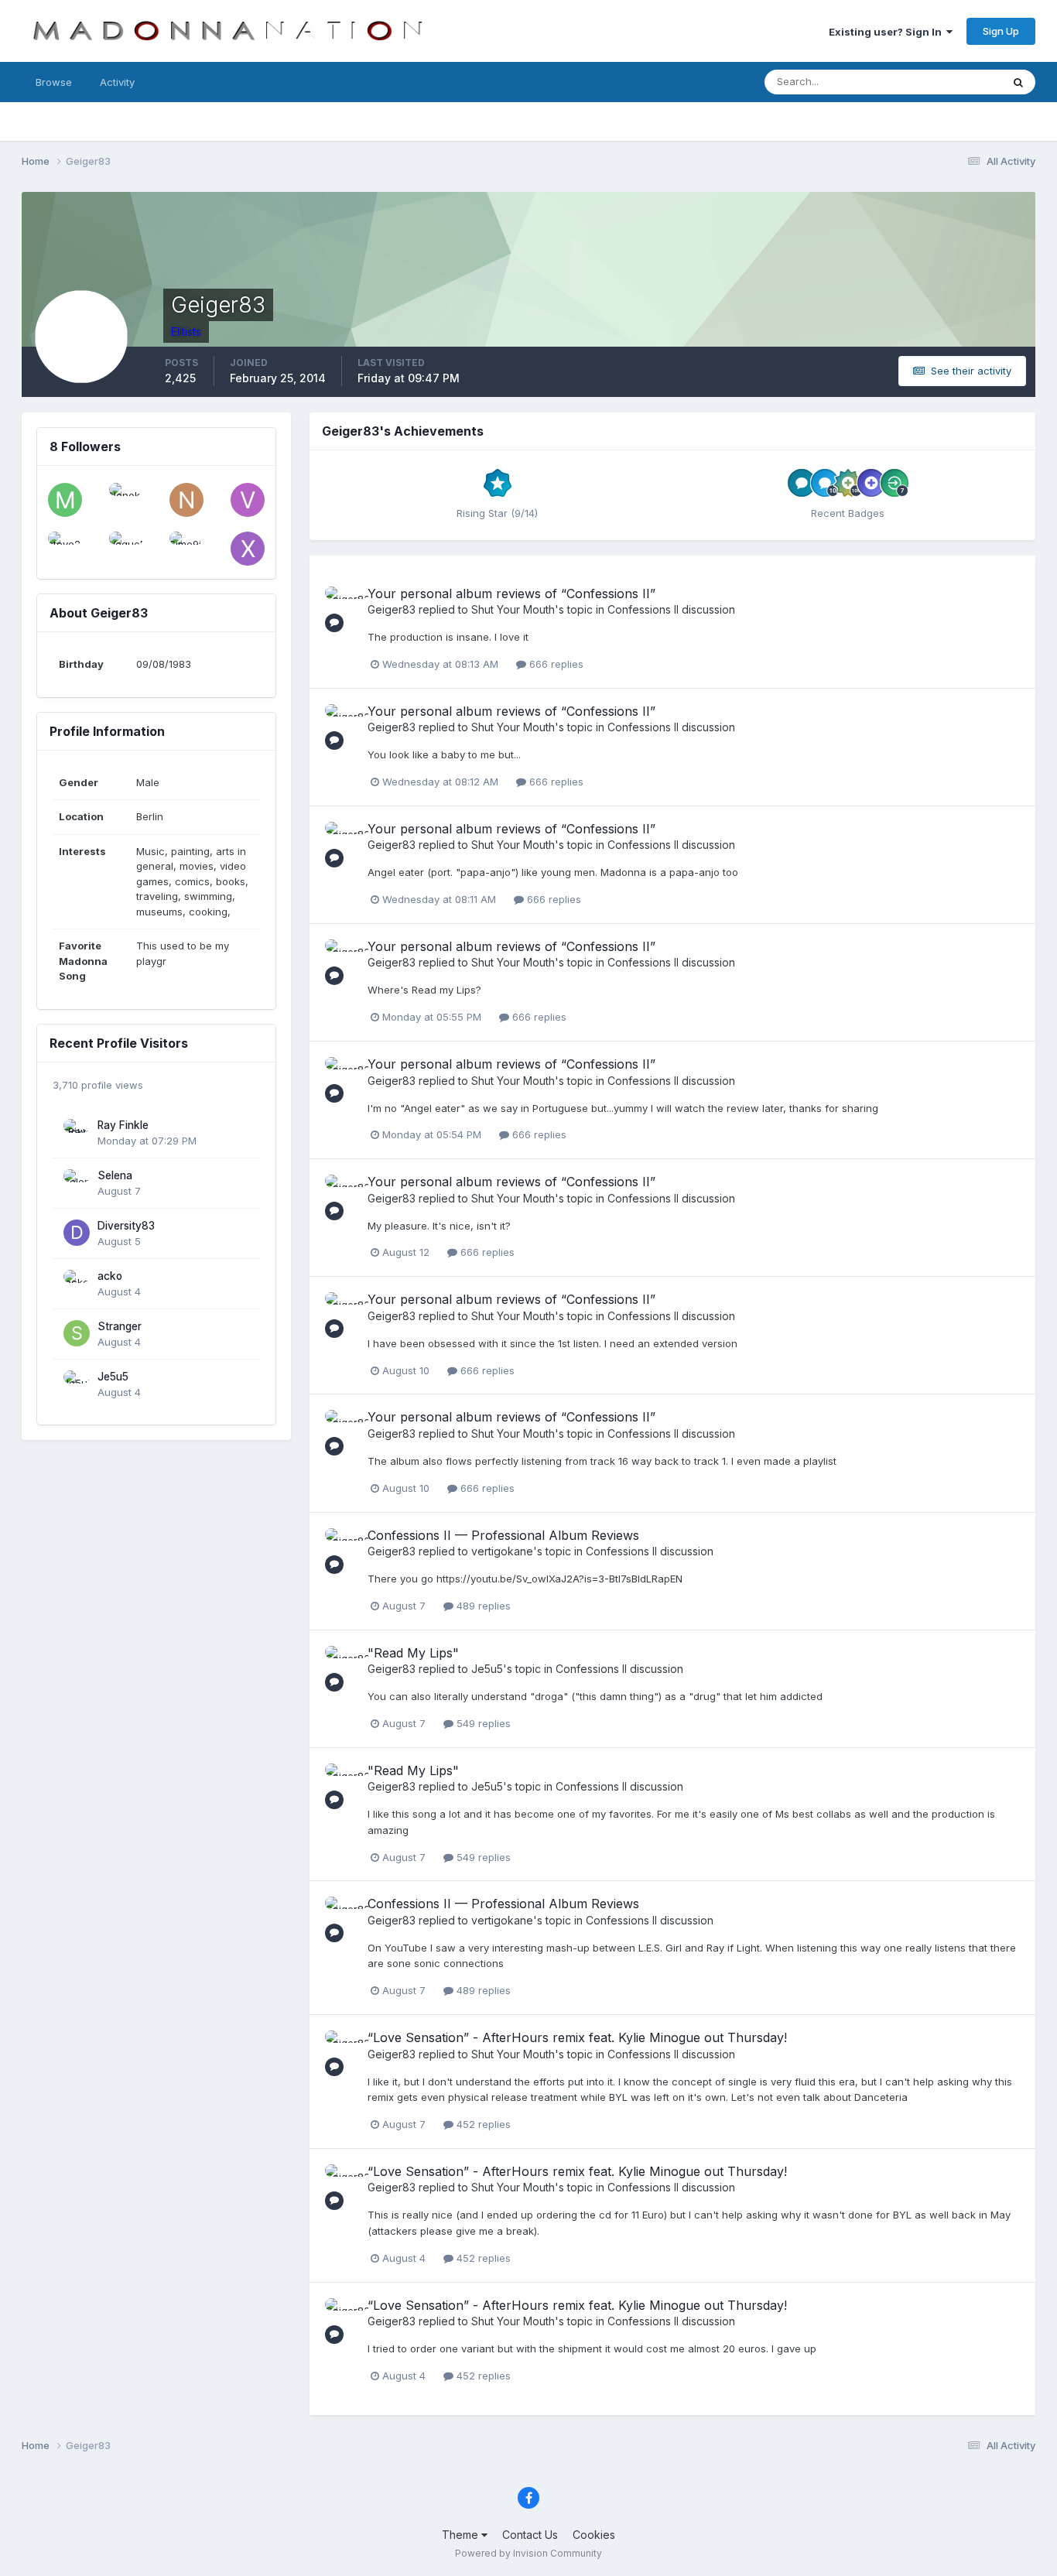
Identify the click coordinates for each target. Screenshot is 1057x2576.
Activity (117, 82)
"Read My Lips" (413, 1653)
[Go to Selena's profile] (77, 1182)
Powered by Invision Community (528, 2553)
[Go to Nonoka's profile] (126, 500)
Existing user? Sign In (888, 32)
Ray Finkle (123, 1125)
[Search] (1018, 82)
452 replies (482, 2124)
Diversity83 (126, 1226)
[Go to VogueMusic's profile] (126, 549)
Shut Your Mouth (513, 609)
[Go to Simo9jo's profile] (186, 549)
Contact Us (530, 2535)
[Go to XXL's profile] (248, 549)
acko (110, 1276)
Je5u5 (113, 1377)
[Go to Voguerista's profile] (248, 500)
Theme (462, 2535)
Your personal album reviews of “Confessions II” (511, 594)
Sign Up (1001, 31)
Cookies (594, 2535)
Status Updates (945, 82)
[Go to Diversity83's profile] (77, 1233)
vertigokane (502, 1551)
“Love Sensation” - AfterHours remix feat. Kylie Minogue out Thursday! (577, 2037)
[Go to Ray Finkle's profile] (77, 1132)
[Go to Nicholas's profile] (186, 500)
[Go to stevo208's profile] (65, 549)
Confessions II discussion (671, 609)
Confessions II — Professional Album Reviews (503, 1535)
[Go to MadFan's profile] (65, 500)
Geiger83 (392, 609)
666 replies (555, 664)
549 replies (482, 1723)
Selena (115, 1175)
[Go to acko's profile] (77, 1283)
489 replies (482, 1606)
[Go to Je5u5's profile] (77, 1384)
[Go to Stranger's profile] (77, 1333)
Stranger (120, 1326)
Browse (54, 82)
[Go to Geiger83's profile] (342, 604)
